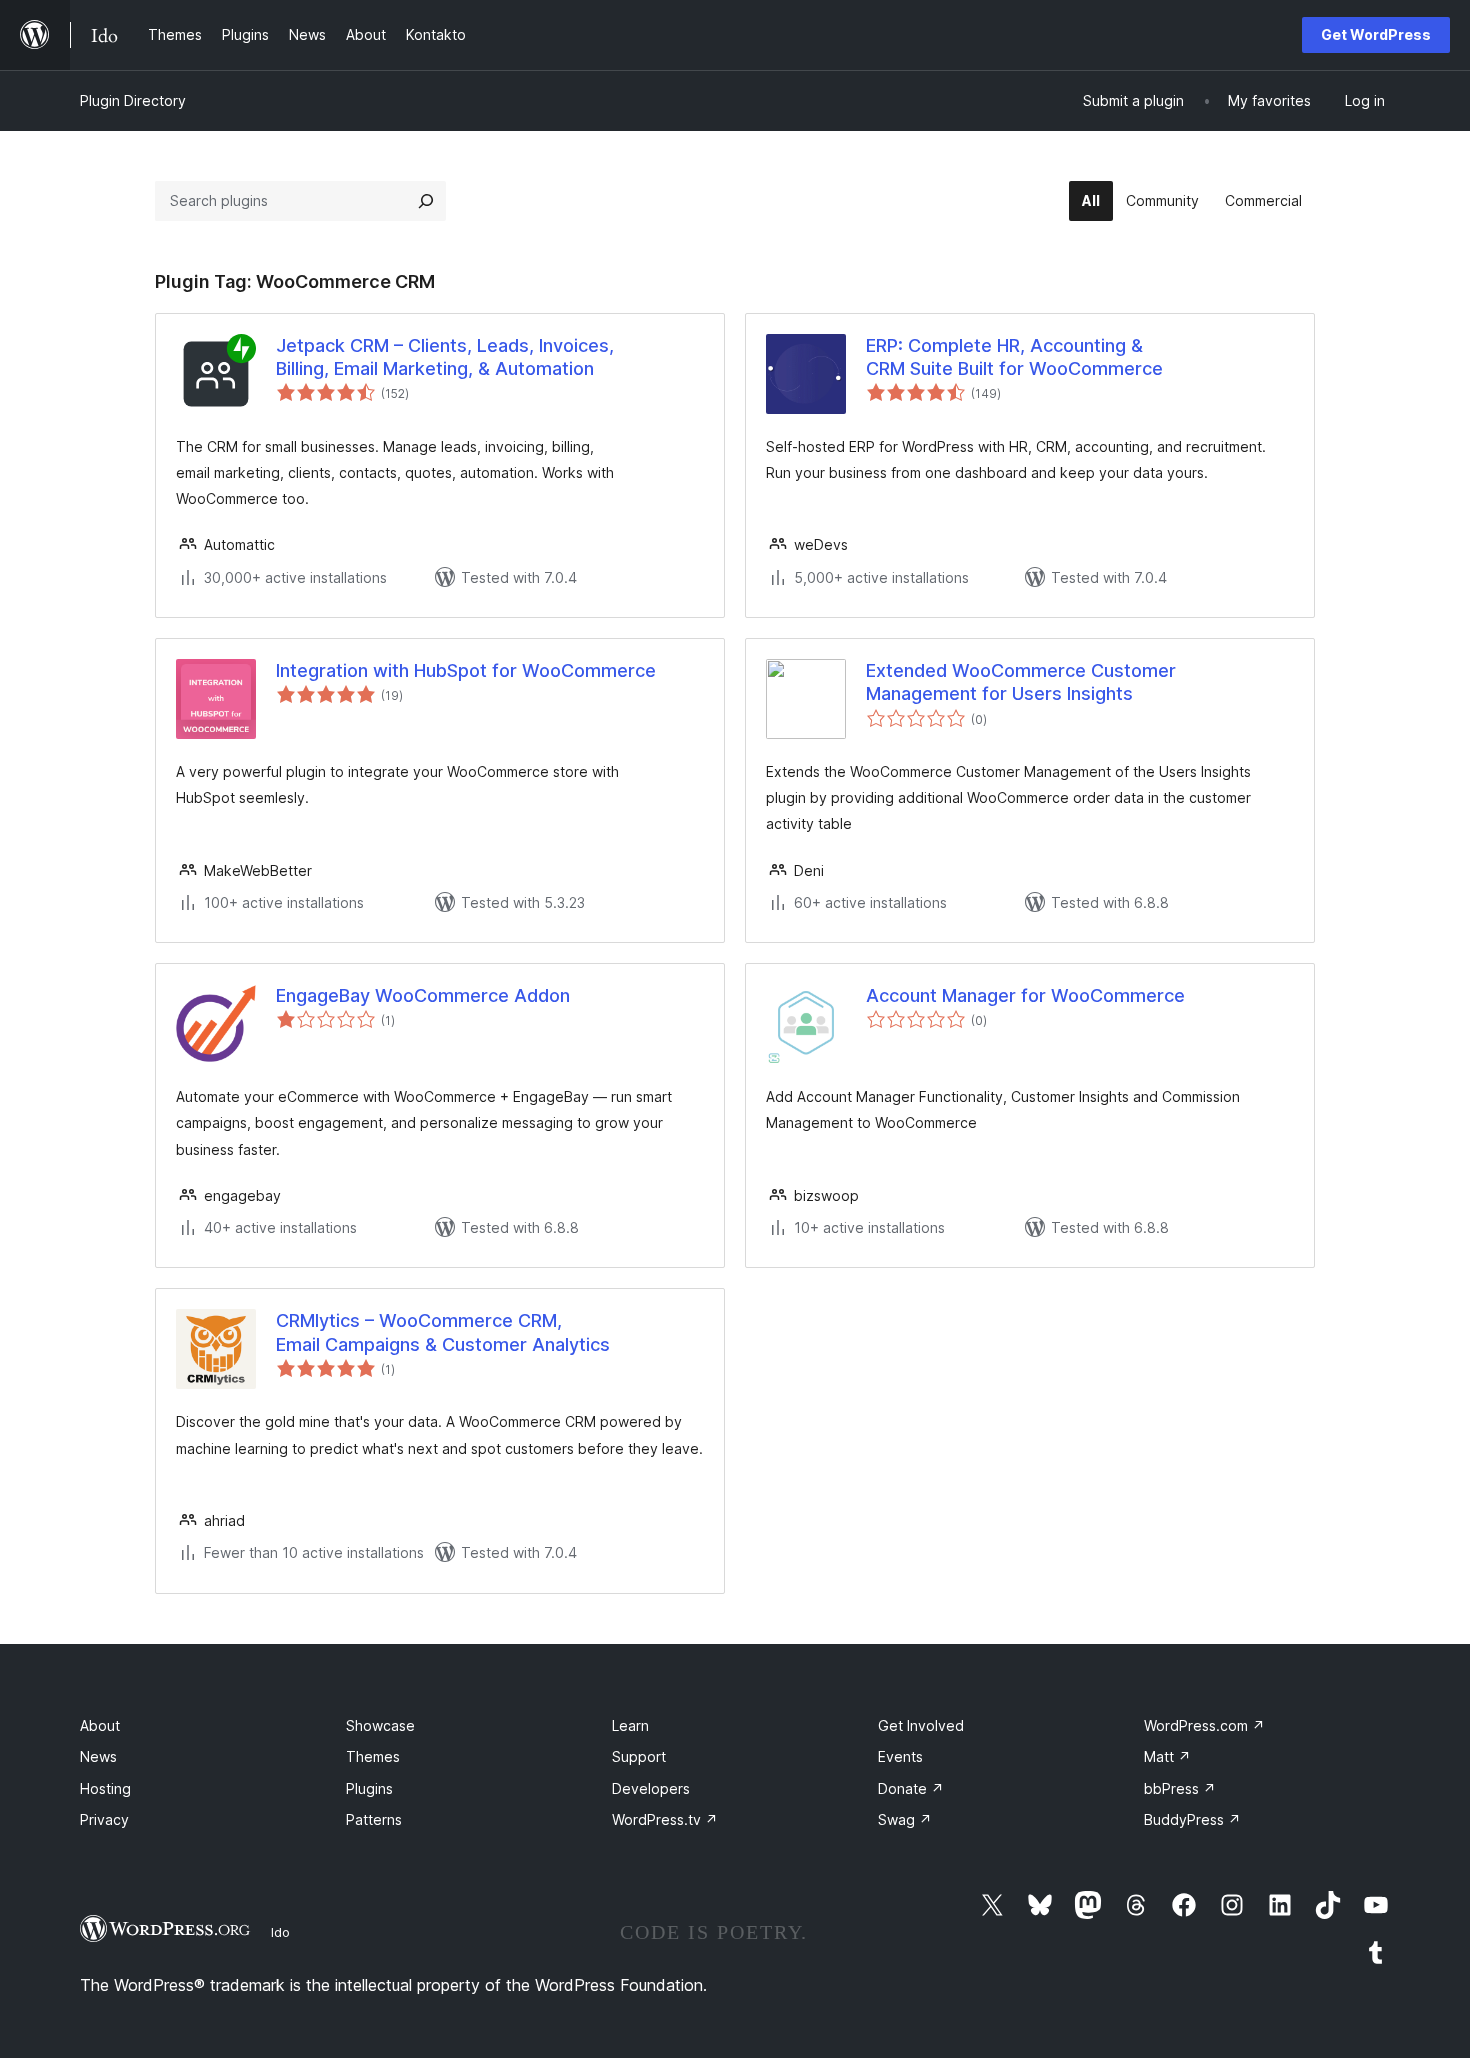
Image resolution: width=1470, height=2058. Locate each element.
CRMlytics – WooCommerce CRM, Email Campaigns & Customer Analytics (443, 1332)
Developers (651, 1788)
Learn (630, 1725)
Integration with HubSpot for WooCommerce (466, 670)
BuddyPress (1192, 1819)
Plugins (369, 1788)
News (98, 1756)
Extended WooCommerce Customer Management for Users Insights (1021, 682)
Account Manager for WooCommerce (1025, 995)
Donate (911, 1788)
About (100, 1725)
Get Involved (921, 1725)
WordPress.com (1204, 1725)
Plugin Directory (133, 100)
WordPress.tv (665, 1819)
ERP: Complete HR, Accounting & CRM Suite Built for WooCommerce (1014, 357)
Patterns (374, 1819)
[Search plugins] (426, 201)
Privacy (104, 1819)
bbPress (1180, 1788)
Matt (1167, 1756)
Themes (373, 1756)
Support (639, 1756)
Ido (280, 1932)
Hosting (105, 1788)
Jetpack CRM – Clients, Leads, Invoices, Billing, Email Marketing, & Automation (445, 357)
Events (900, 1756)
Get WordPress (1376, 34)
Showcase (380, 1725)
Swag (905, 1819)
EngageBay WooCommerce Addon (423, 995)
